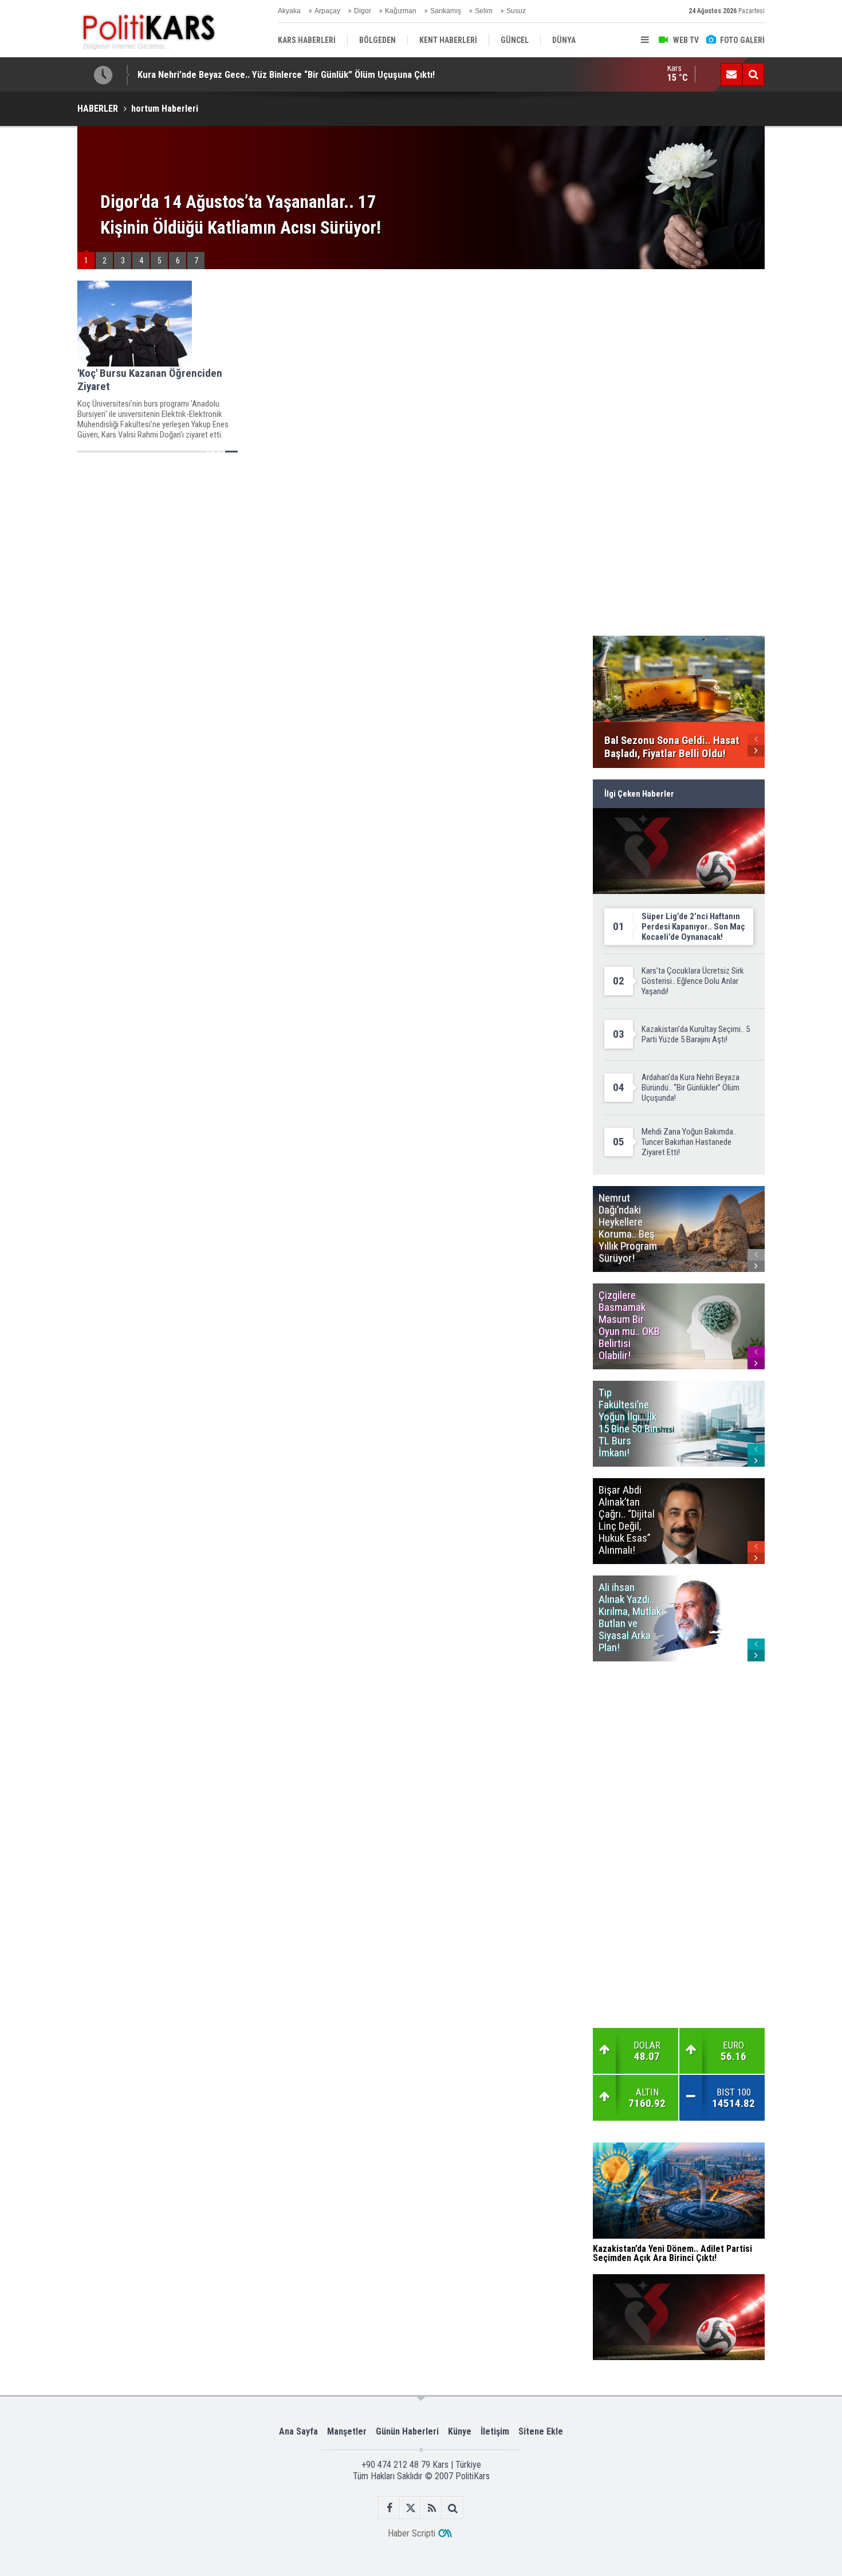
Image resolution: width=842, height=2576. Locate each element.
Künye (460, 2431)
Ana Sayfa (298, 2431)
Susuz (516, 11)
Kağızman (401, 11)
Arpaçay (327, 11)
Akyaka (289, 11)
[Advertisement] (329, 544)
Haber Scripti (412, 2533)
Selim (484, 11)
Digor (363, 11)
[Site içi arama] (753, 74)
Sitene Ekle (541, 2431)
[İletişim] (731, 74)
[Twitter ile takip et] (410, 2508)
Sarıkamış (446, 11)
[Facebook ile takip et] (389, 2508)
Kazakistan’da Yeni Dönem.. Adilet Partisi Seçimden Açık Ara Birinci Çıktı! (282, 74)
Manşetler (347, 2431)
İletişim (495, 2431)
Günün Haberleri (407, 2431)
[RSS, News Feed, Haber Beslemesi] (432, 2508)
